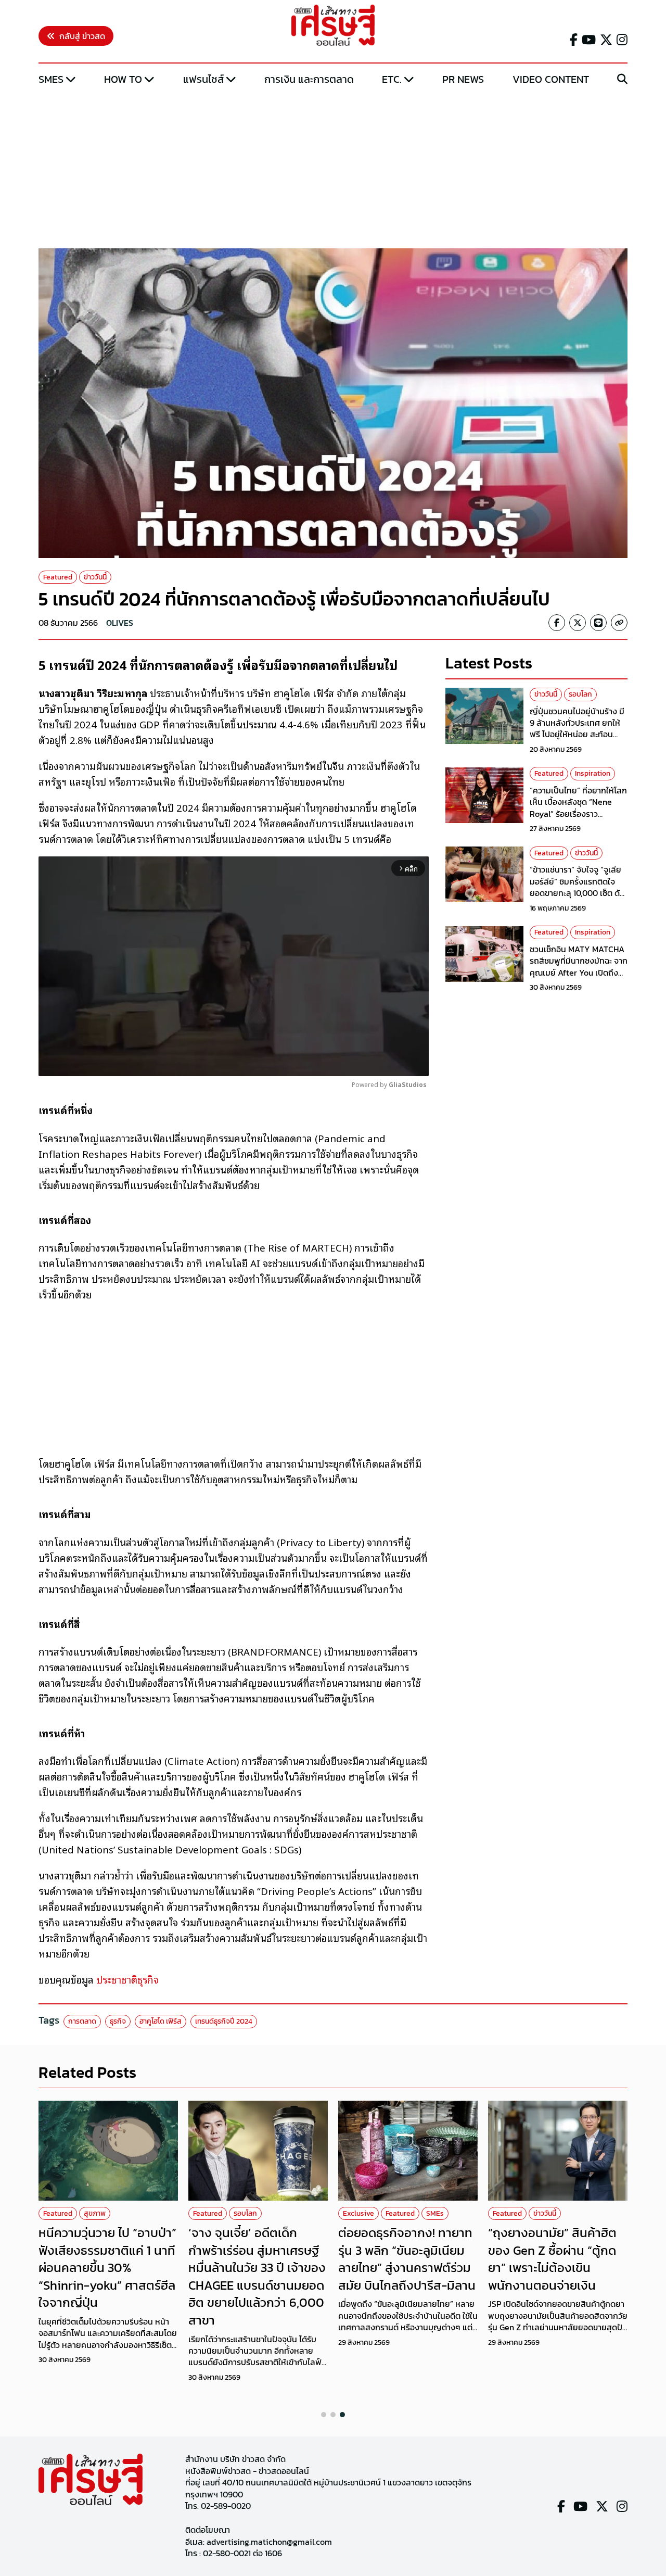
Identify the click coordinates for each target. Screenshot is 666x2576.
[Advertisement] (333, 168)
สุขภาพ (95, 2213)
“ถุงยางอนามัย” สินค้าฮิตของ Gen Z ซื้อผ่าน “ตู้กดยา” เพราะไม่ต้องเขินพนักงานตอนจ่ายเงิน (552, 2259)
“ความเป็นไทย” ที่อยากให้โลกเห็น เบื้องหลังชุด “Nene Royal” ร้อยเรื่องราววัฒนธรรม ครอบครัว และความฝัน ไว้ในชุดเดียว (578, 814)
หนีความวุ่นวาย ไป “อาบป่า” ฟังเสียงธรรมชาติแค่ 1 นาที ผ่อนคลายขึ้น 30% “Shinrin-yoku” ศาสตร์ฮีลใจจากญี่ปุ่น (107, 2268)
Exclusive (358, 2213)
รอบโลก (580, 694)
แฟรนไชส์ (203, 79)
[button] (324, 2415)
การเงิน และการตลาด (309, 79)
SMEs (51, 79)
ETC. (392, 79)
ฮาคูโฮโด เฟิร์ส (161, 2021)
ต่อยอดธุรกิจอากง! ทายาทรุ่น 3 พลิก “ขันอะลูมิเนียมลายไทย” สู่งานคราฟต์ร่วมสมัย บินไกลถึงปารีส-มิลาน (407, 2259)
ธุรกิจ (118, 2021)
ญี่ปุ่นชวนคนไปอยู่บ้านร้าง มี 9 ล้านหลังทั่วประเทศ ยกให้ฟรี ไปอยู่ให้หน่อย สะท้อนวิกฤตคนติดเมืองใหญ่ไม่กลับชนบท (578, 735)
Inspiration (593, 774)
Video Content (551, 79)
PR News (463, 79)
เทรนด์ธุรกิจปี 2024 (224, 2021)
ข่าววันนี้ (95, 577)
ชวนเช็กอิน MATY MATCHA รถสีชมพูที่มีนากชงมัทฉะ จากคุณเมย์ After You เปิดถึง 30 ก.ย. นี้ (579, 967)
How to (123, 79)
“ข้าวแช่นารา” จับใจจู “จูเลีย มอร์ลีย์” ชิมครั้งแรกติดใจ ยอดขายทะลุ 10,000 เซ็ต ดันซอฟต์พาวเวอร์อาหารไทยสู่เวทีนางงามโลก (577, 893)
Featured (58, 577)
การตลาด (82, 2021)
